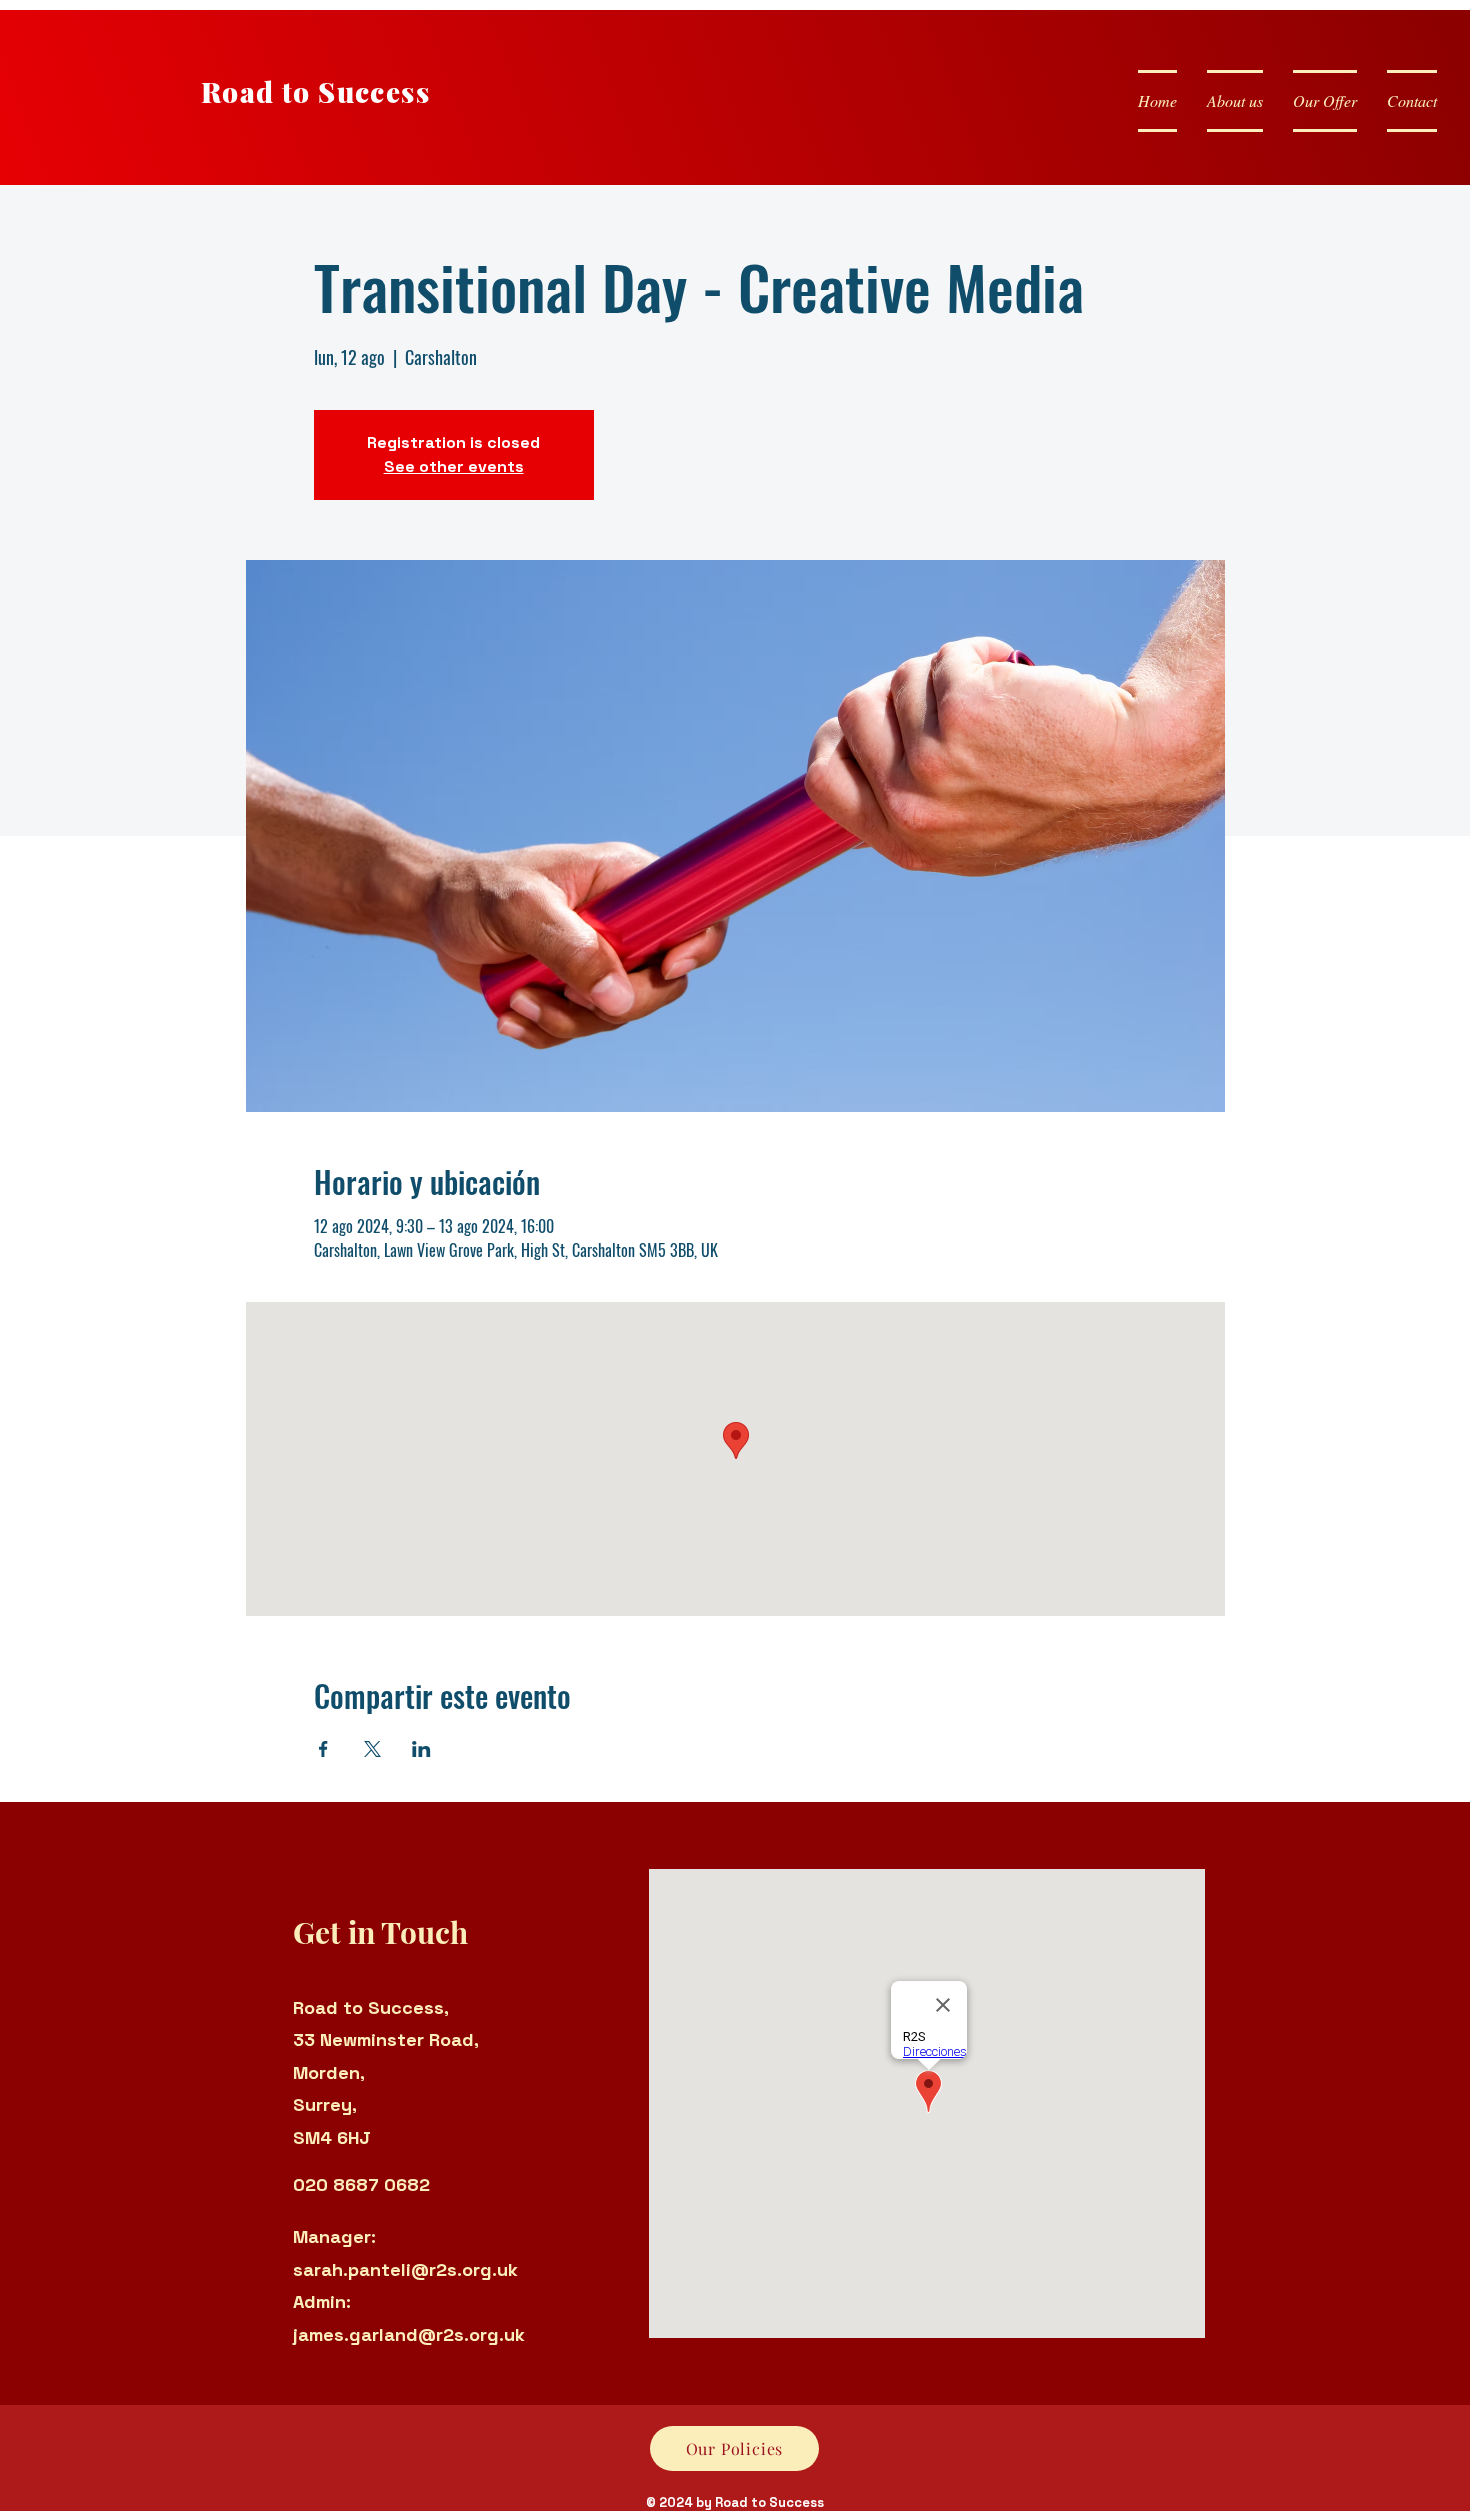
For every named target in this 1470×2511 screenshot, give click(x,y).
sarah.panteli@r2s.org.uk (405, 2269)
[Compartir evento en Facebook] (323, 1749)
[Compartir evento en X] (372, 1749)
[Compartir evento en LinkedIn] (421, 1749)
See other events (454, 466)
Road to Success (315, 91)
